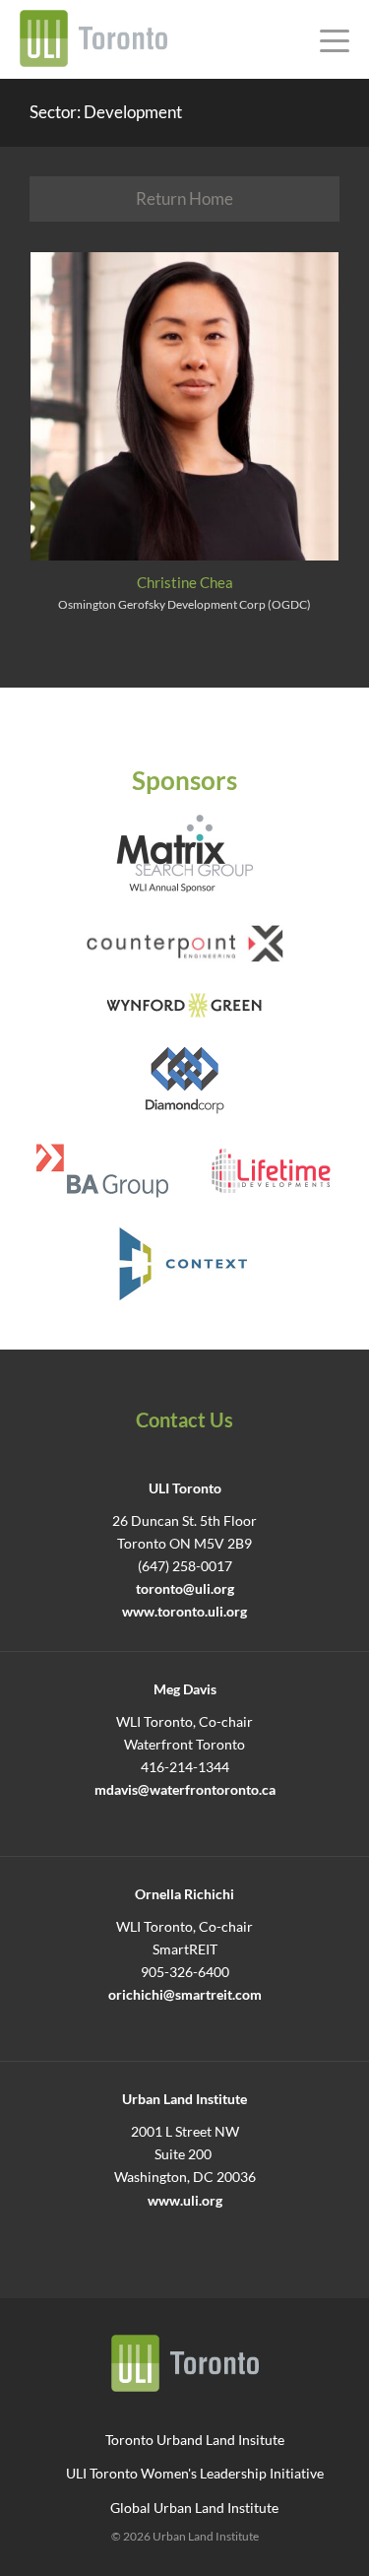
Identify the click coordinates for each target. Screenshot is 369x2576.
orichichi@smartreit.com (185, 1995)
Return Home (184, 198)
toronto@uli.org (185, 1589)
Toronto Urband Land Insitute (195, 2440)
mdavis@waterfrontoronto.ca (185, 1790)
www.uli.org (185, 2201)
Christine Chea (185, 582)
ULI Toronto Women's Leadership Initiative (195, 2473)
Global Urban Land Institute (194, 2508)
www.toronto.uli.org (184, 1612)
